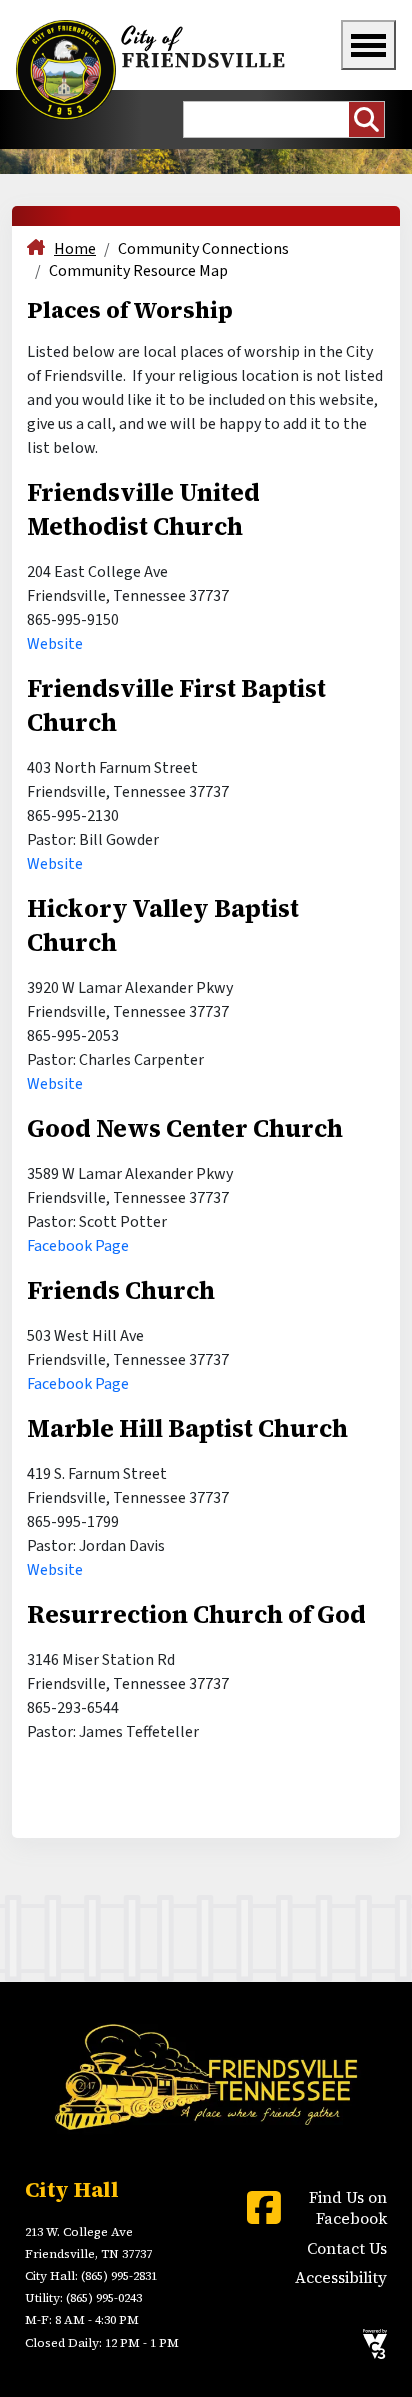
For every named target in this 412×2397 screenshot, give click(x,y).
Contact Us (347, 2248)
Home (75, 249)
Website (55, 644)
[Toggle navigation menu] (368, 45)
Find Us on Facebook (348, 2208)
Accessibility (341, 2277)
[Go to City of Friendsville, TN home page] (153, 70)
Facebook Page (78, 1246)
